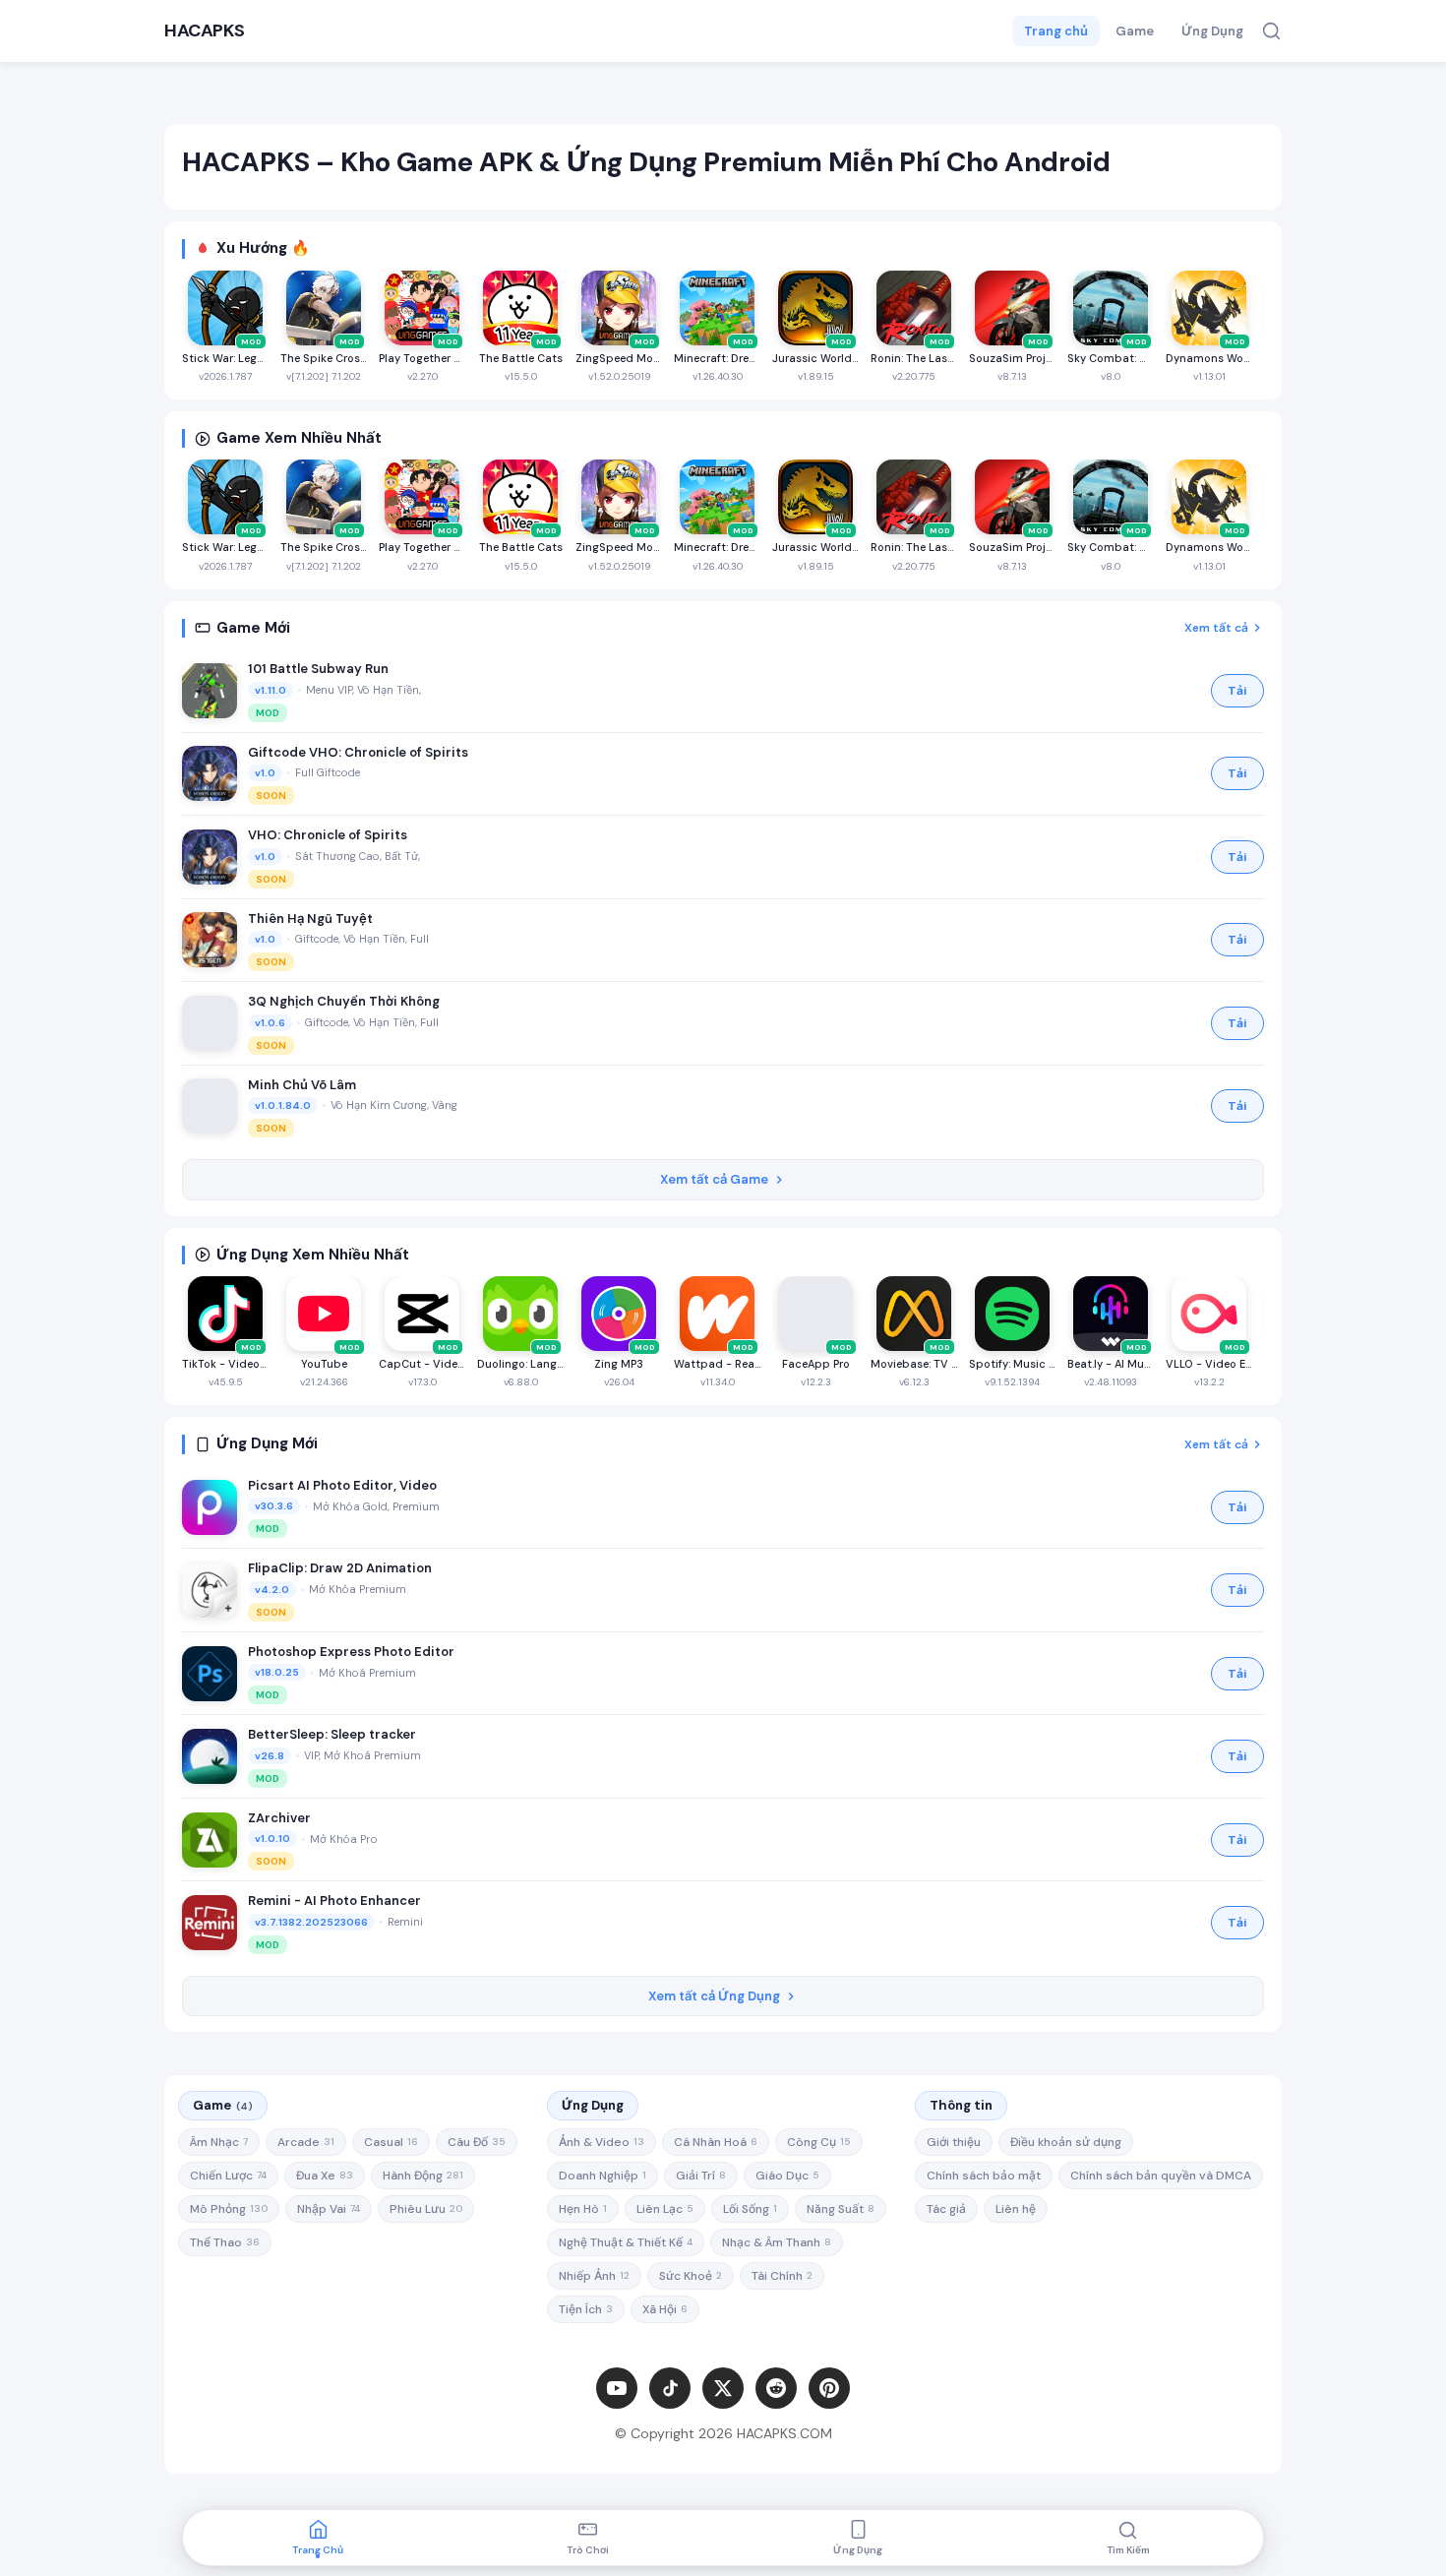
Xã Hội (665, 2309)
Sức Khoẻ (691, 2276)
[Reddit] (776, 2388)
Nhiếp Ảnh (594, 2276)
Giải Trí (701, 2176)
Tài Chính (782, 2276)
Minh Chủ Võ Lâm (302, 1085)
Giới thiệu (954, 2142)
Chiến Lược (228, 2176)
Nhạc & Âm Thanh (777, 2242)
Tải (1237, 691)
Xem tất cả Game (714, 1179)
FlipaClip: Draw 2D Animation (340, 1568)
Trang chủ (1056, 31)
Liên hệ (1016, 2209)
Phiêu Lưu (426, 2209)
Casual (391, 2142)
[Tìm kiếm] (1271, 31)
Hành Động (423, 2176)
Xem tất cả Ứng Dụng (714, 1996)
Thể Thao (225, 2242)
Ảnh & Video (602, 2142)
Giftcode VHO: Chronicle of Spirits (358, 752)
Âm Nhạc (219, 2142)
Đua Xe (325, 2176)
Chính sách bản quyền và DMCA (1161, 2176)
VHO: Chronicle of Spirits (328, 835)
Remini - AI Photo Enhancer (334, 1901)
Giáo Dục (787, 2176)
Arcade (306, 2142)
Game (1135, 31)
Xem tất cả (1216, 628)
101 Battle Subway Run (318, 669)
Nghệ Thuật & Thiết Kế (626, 2242)
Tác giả (946, 2209)
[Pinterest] (829, 2388)
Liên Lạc (665, 2209)
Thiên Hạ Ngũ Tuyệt (310, 919)
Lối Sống (750, 2209)
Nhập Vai (329, 2209)
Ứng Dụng (1212, 31)
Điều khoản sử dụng (1066, 2142)
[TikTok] (670, 2388)
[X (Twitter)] (723, 2388)
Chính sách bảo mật (984, 2176)
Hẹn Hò (583, 2209)
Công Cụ (819, 2142)
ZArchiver (279, 1818)
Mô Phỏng (229, 2209)
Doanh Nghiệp (602, 2176)
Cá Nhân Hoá (716, 2142)
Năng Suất (841, 2209)
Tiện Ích (586, 2309)
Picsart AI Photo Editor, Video (342, 1485)
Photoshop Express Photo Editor (351, 1652)
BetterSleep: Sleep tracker (332, 1734)
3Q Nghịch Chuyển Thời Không (344, 1001)
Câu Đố (477, 2142)
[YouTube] (617, 2388)
